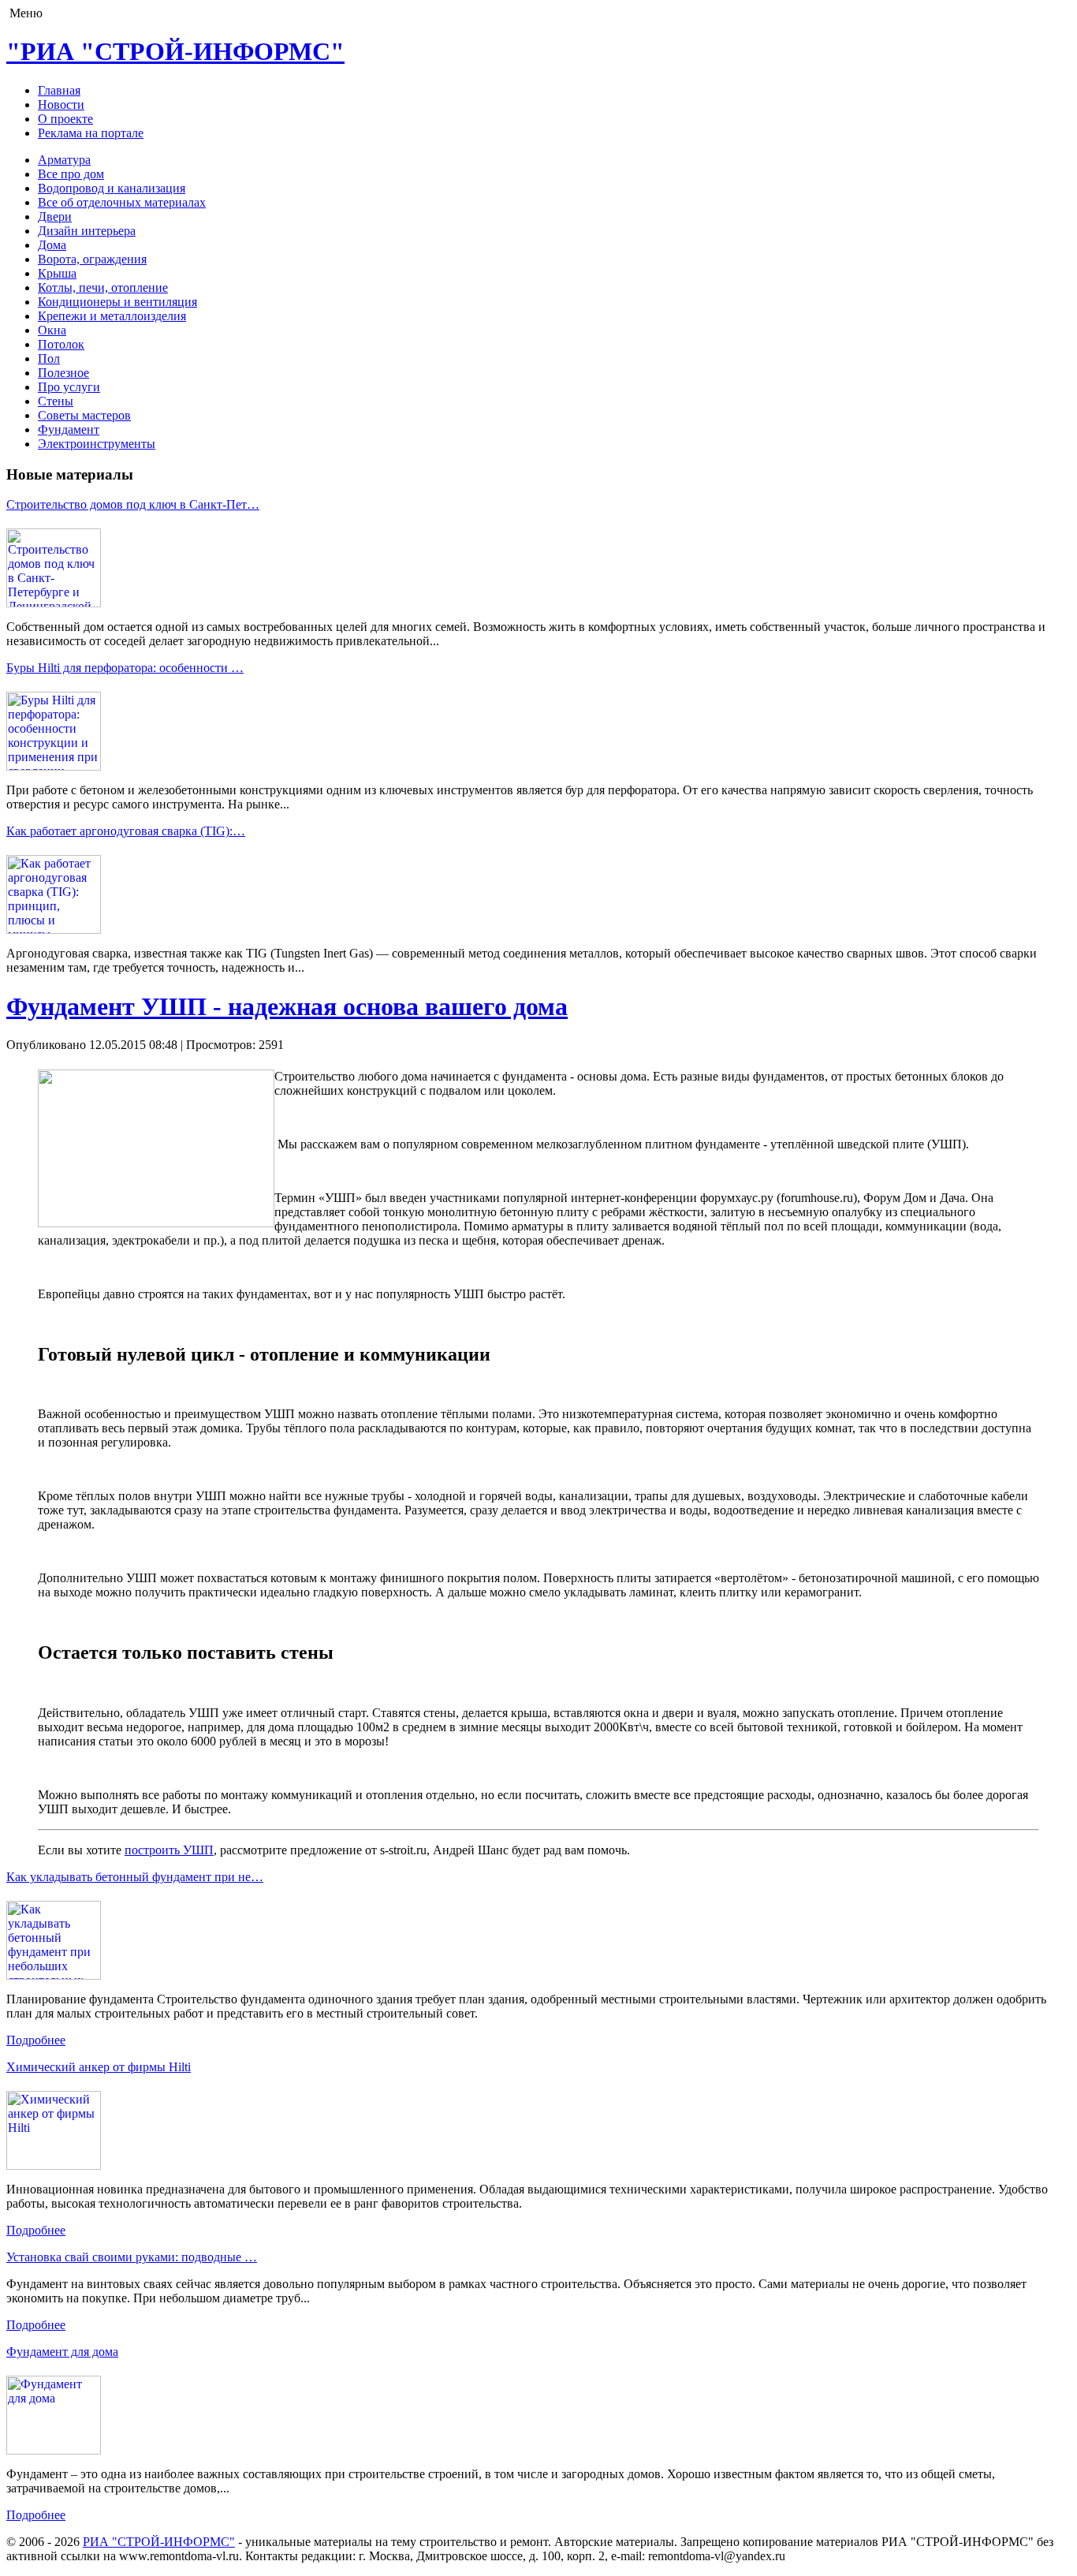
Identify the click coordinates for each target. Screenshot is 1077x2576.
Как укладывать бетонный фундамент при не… (135, 1877)
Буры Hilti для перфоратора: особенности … (125, 668)
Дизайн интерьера (87, 231)
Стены (56, 401)
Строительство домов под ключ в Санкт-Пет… (133, 504)
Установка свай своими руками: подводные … (132, 2257)
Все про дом (71, 174)
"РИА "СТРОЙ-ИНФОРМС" (175, 51)
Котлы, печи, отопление (103, 287)
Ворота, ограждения (92, 259)
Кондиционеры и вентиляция (117, 302)
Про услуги (69, 387)
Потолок (61, 344)
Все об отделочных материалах (122, 202)
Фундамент (69, 429)
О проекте (65, 119)
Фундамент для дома (62, 2352)
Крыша (57, 273)
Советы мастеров (84, 415)
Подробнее (36, 2040)
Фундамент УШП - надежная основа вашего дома (287, 1006)
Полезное (63, 373)
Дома (52, 245)
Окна (52, 330)
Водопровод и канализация (112, 188)
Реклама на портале (91, 133)
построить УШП (169, 1850)
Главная (59, 90)
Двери (55, 217)
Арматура (64, 160)
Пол (49, 358)
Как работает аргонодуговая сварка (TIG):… (126, 831)
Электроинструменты (97, 444)
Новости (61, 105)
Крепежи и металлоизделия (112, 316)
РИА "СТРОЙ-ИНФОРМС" (159, 2542)
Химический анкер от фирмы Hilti (99, 2067)
